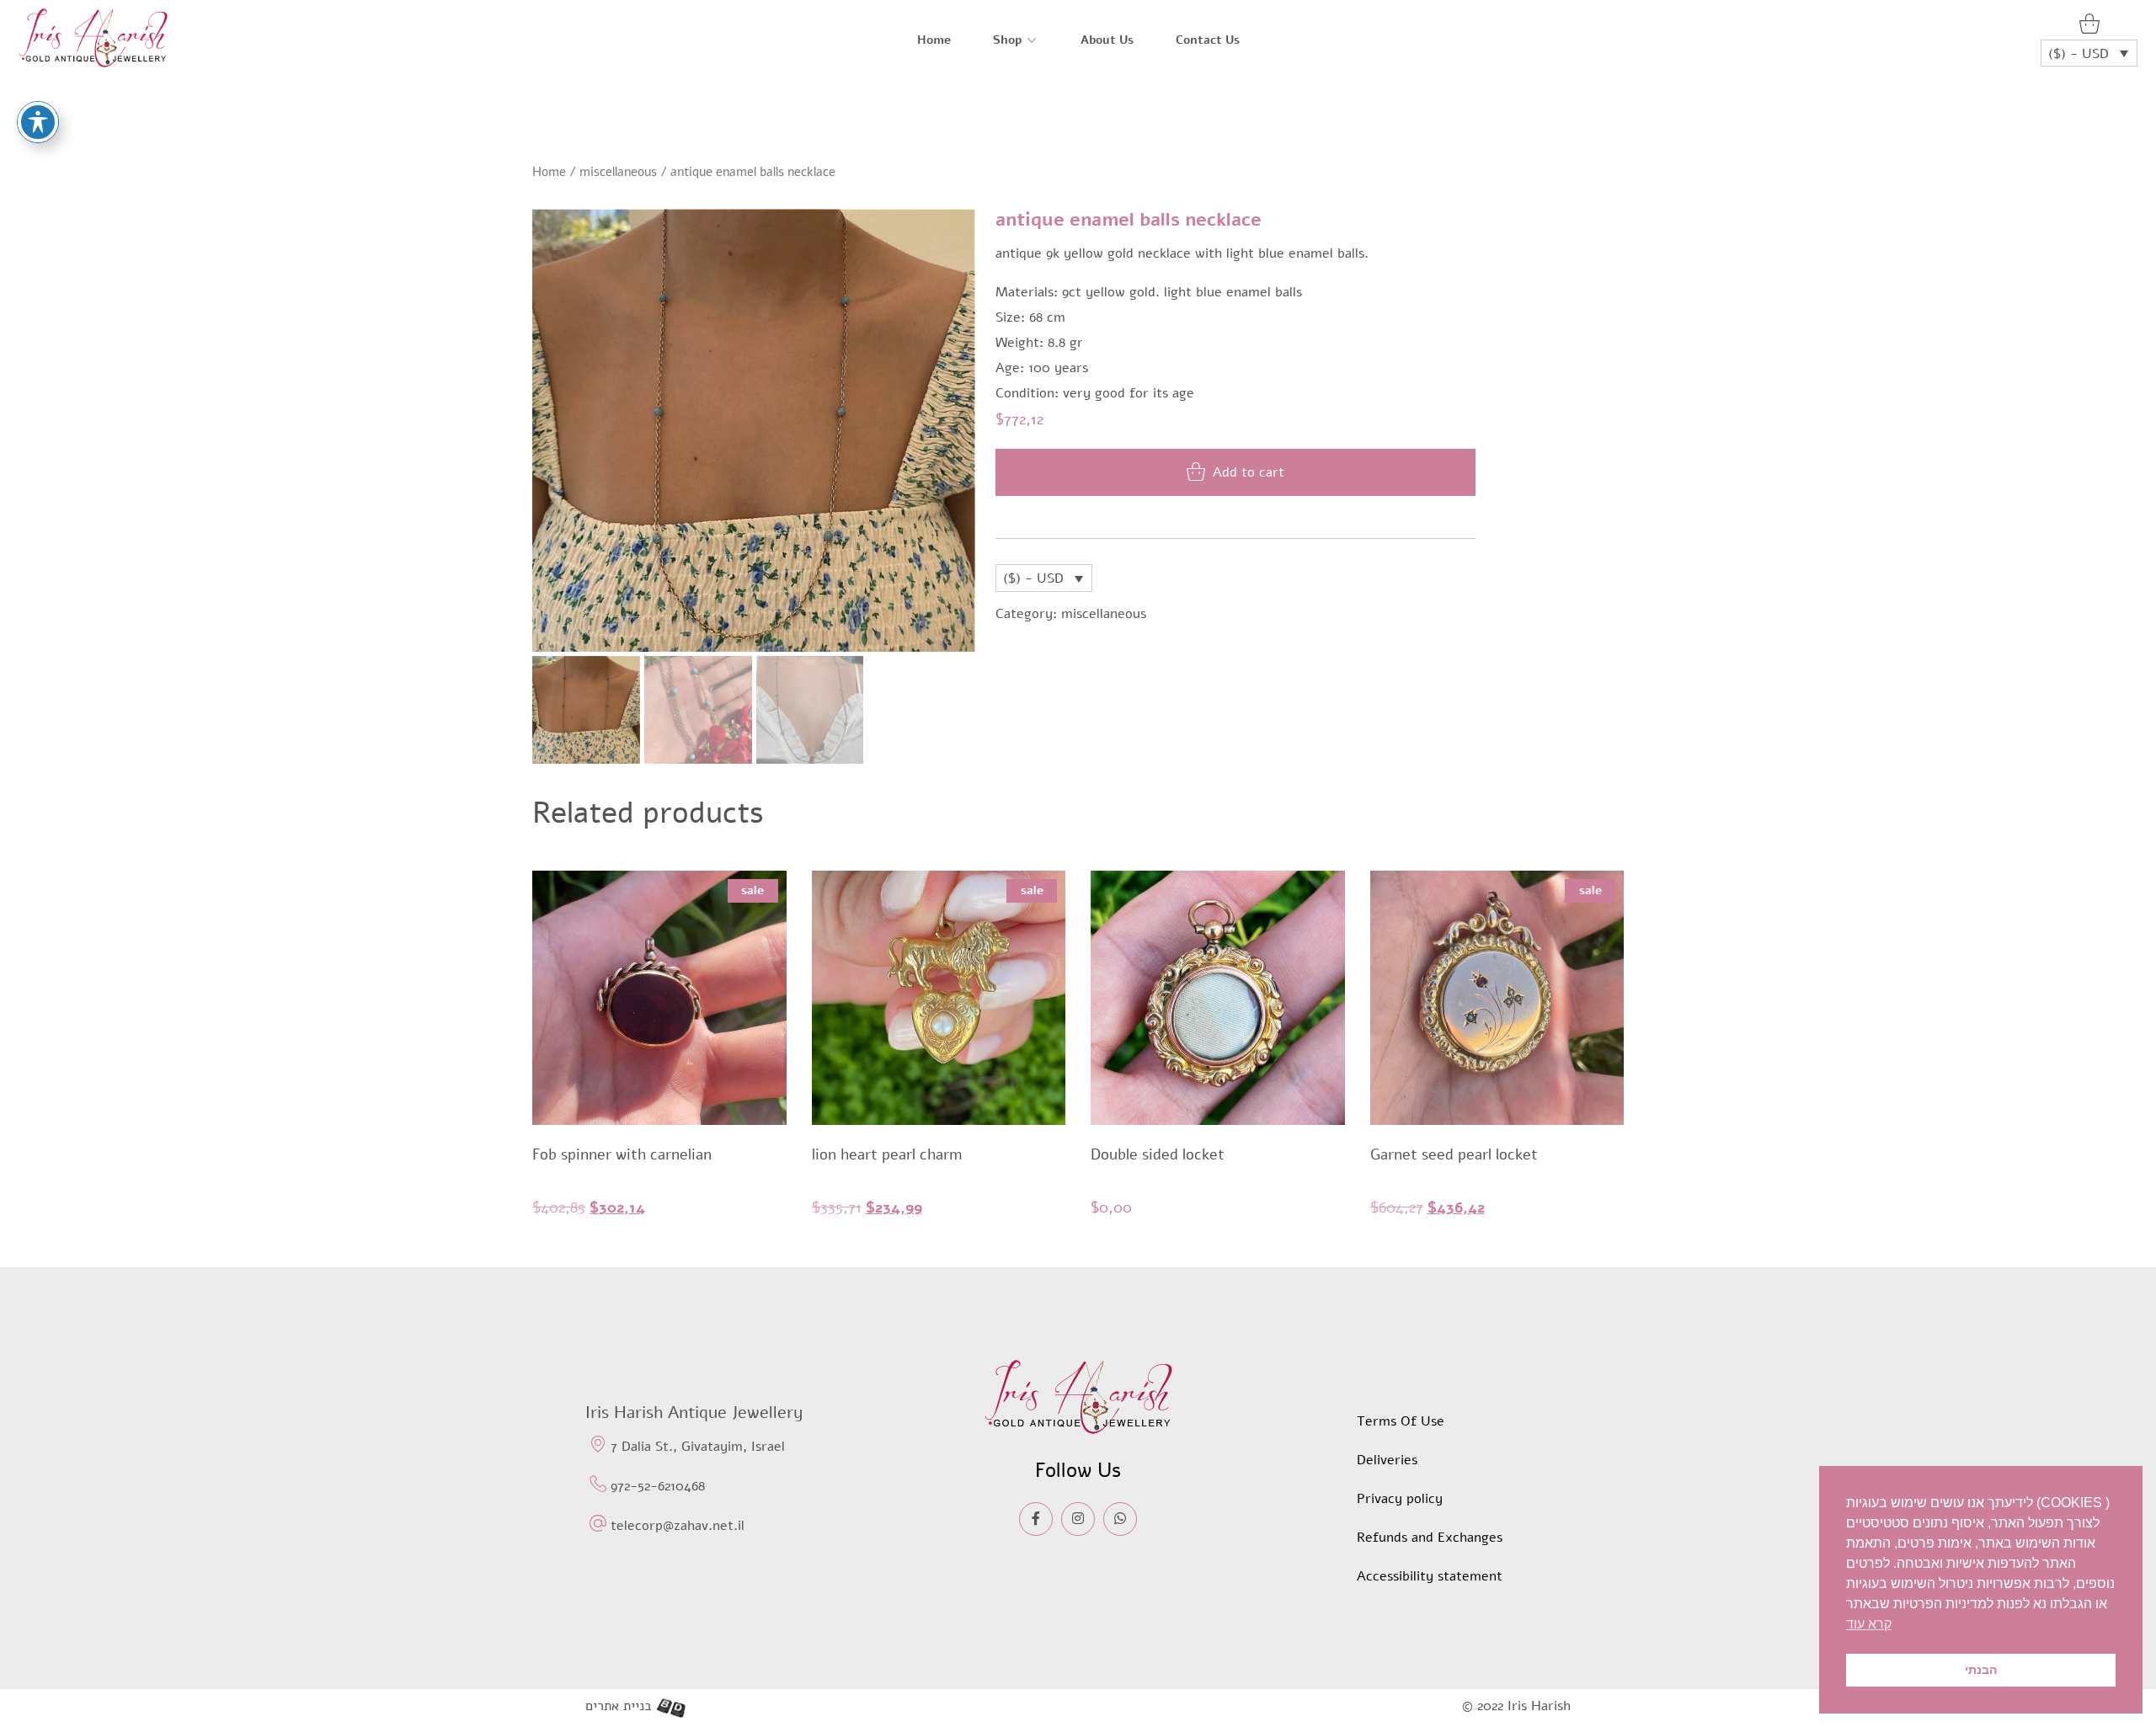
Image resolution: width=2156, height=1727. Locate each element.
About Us (1107, 40)
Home (934, 40)
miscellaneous (618, 172)
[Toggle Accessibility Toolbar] (38, 122)
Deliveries (1387, 1460)
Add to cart (1249, 472)
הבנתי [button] (1981, 1670)
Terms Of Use (1401, 1421)
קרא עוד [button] (1869, 1624)
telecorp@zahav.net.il (678, 1526)
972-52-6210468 (658, 1486)
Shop (1007, 40)
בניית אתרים (619, 1706)
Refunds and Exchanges (1430, 1538)
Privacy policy (1400, 1499)
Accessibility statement (1430, 1576)
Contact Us (1208, 40)
